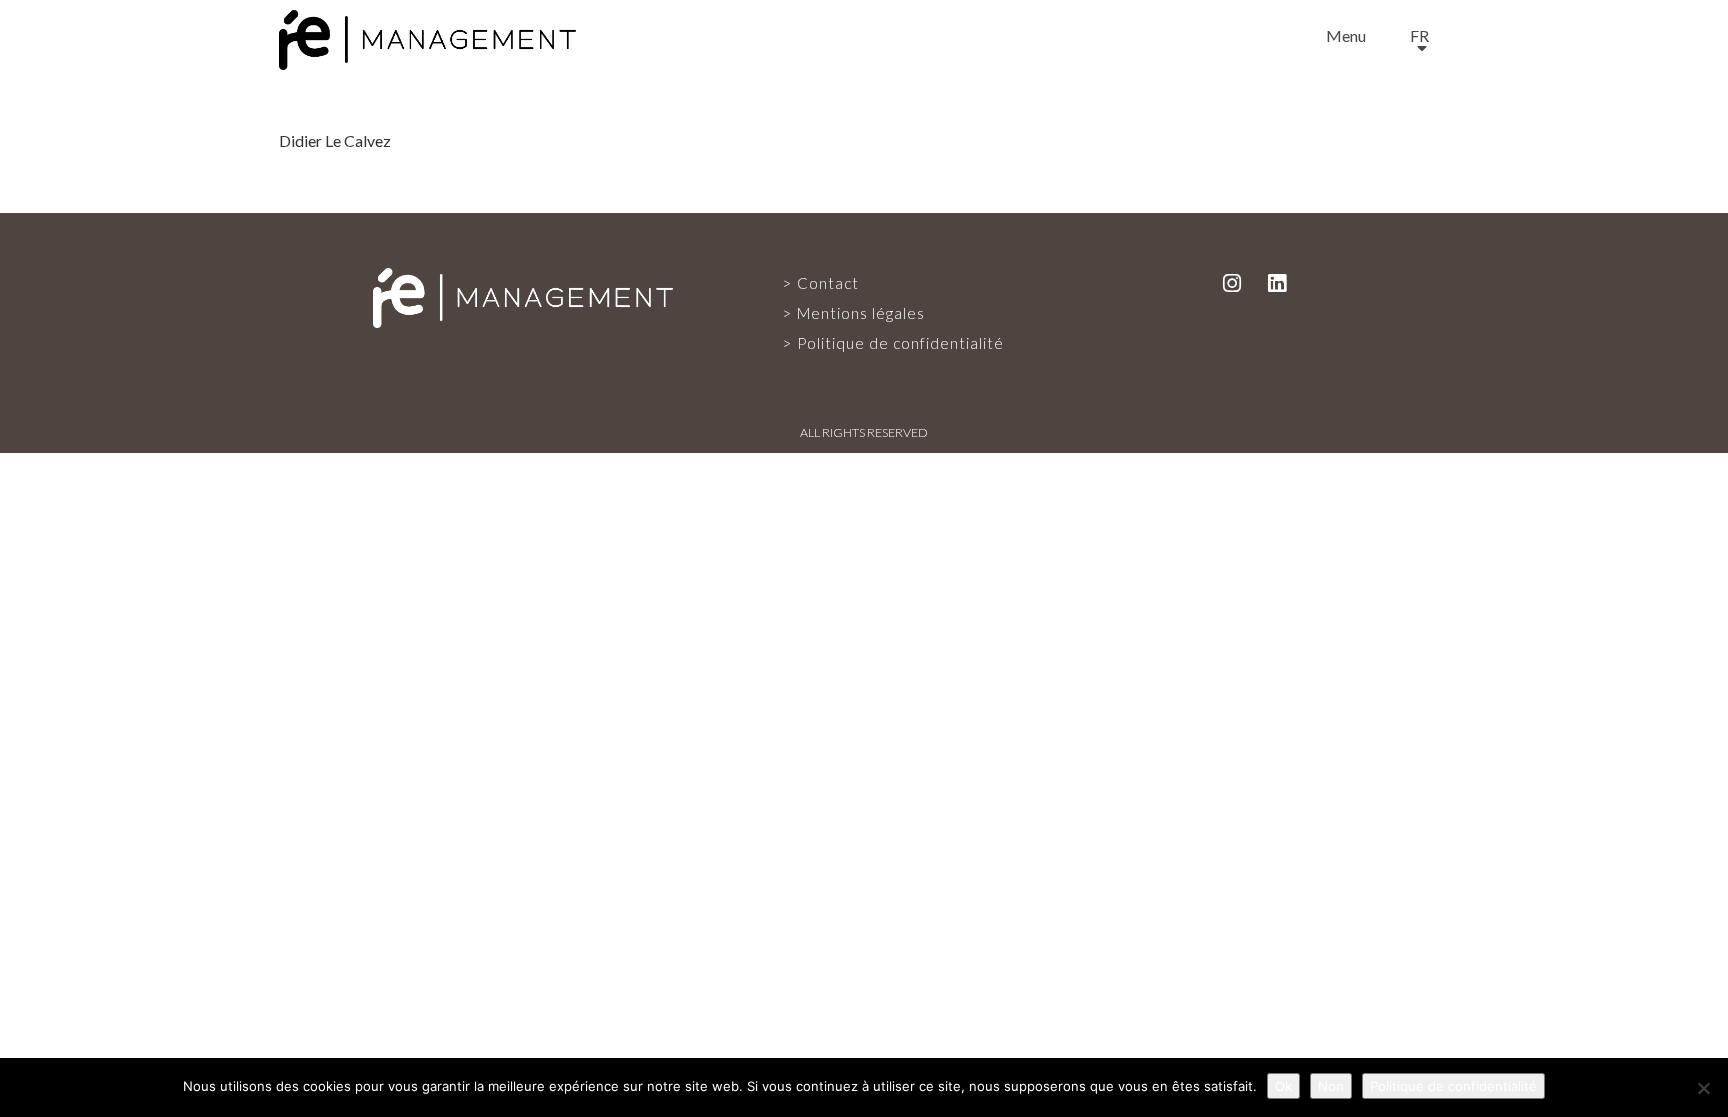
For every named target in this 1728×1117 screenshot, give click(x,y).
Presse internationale (864, 727)
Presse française (864, 643)
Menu (1346, 35)
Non (1331, 1086)
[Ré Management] (523, 296)
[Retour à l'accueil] (427, 35)
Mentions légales (861, 313)
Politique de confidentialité (900, 343)
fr (1419, 35)
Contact (864, 811)
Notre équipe (864, 475)
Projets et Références (864, 559)
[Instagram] (1232, 282)
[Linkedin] (1277, 282)
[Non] (1703, 1088)
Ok (1283, 1086)
